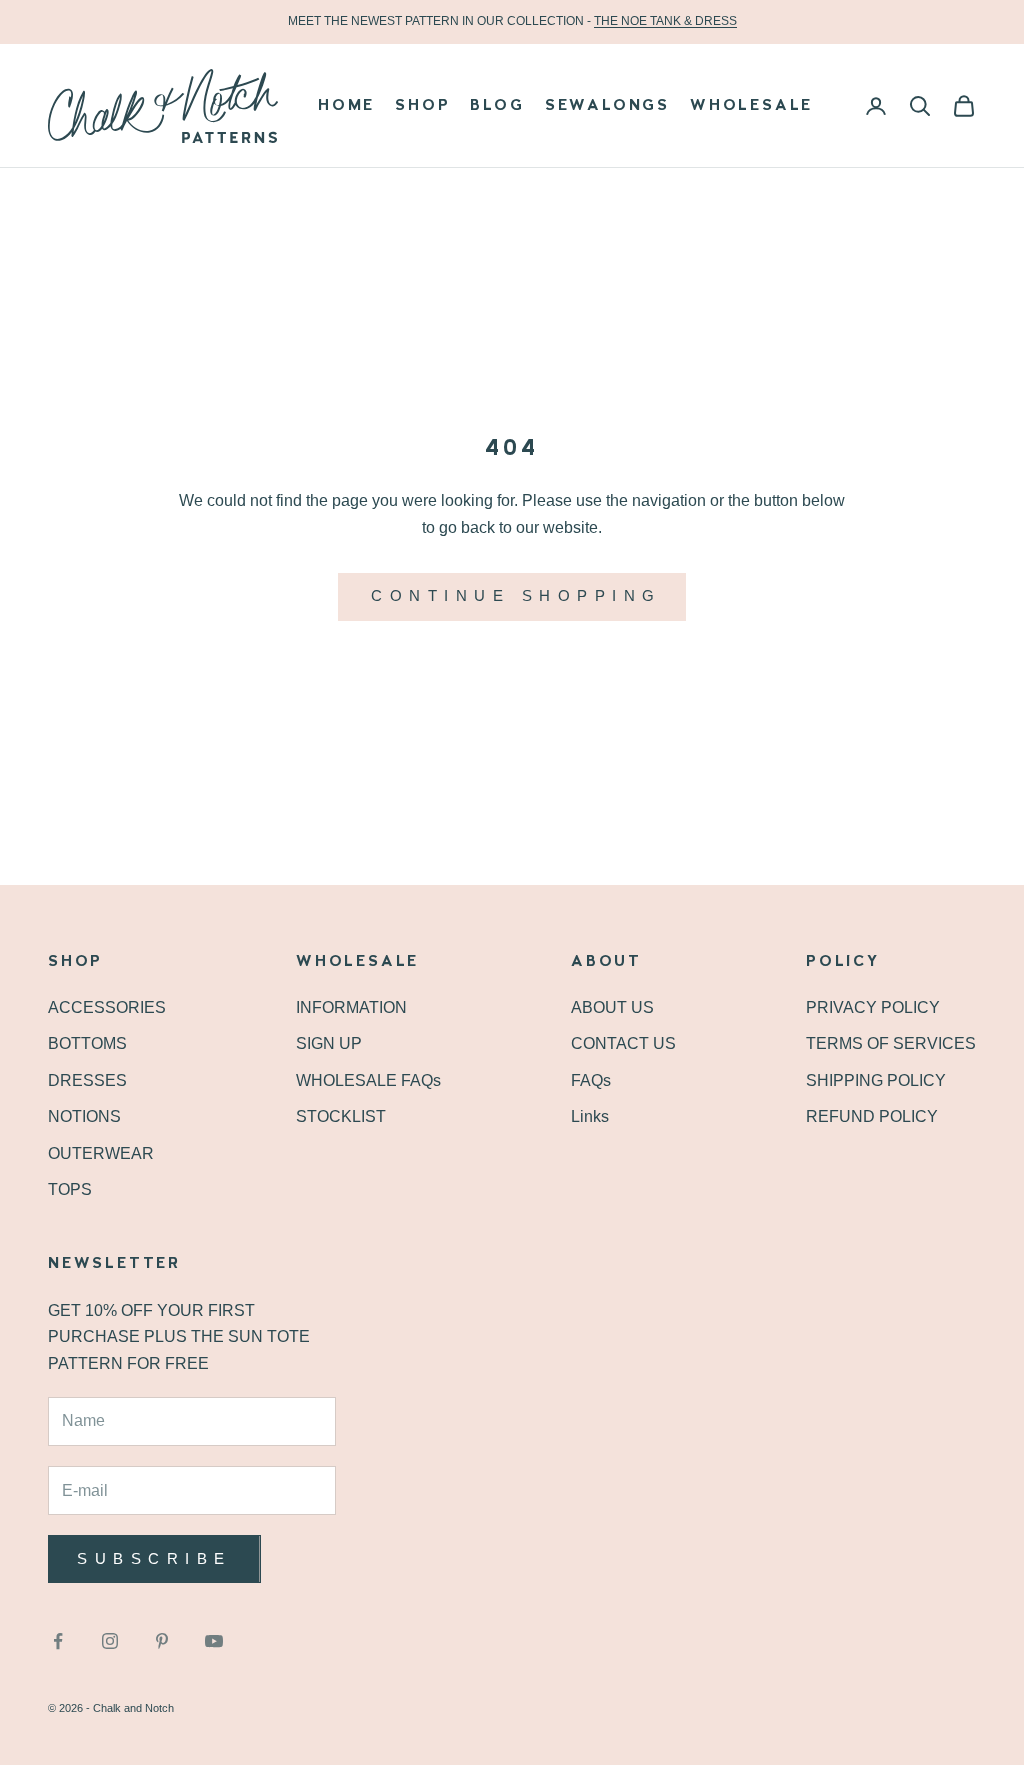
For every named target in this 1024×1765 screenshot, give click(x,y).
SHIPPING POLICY (876, 1080)
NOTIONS (84, 1116)
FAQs (591, 1080)
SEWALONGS (607, 106)
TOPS (70, 1189)
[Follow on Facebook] (58, 1641)
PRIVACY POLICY (873, 1007)
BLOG (497, 106)
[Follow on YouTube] (214, 1641)
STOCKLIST (341, 1116)
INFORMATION (351, 1007)
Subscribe (154, 1558)
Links (590, 1116)
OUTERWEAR (101, 1153)
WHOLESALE (751, 106)
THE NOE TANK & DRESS (665, 21)
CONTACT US (623, 1043)
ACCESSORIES (107, 1007)
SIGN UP (329, 1043)
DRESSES (87, 1080)
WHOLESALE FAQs (368, 1080)
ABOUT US (612, 1007)
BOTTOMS (87, 1043)
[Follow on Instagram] (110, 1641)
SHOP (422, 106)
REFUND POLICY (872, 1116)
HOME (346, 106)
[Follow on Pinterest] (162, 1641)
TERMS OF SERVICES (891, 1043)
